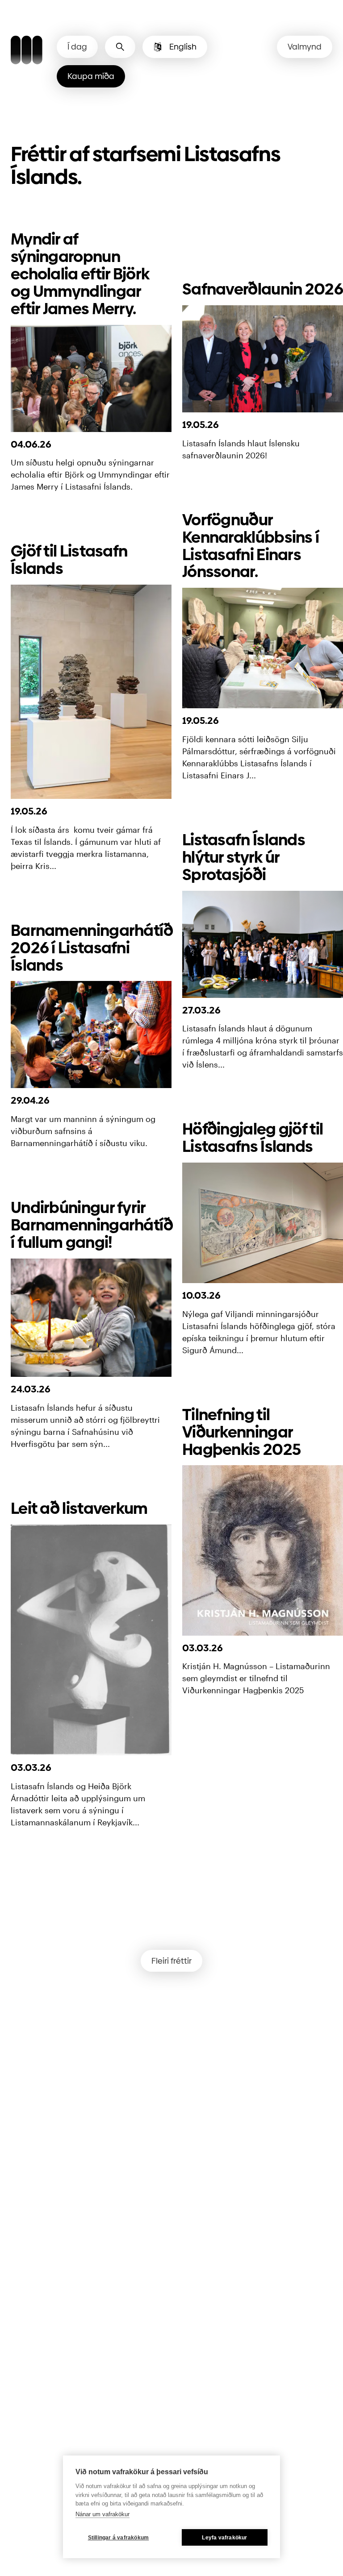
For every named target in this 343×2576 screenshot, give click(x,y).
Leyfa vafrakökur (224, 2538)
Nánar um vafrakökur (102, 2514)
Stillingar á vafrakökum (119, 2538)
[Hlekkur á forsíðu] (27, 51)
